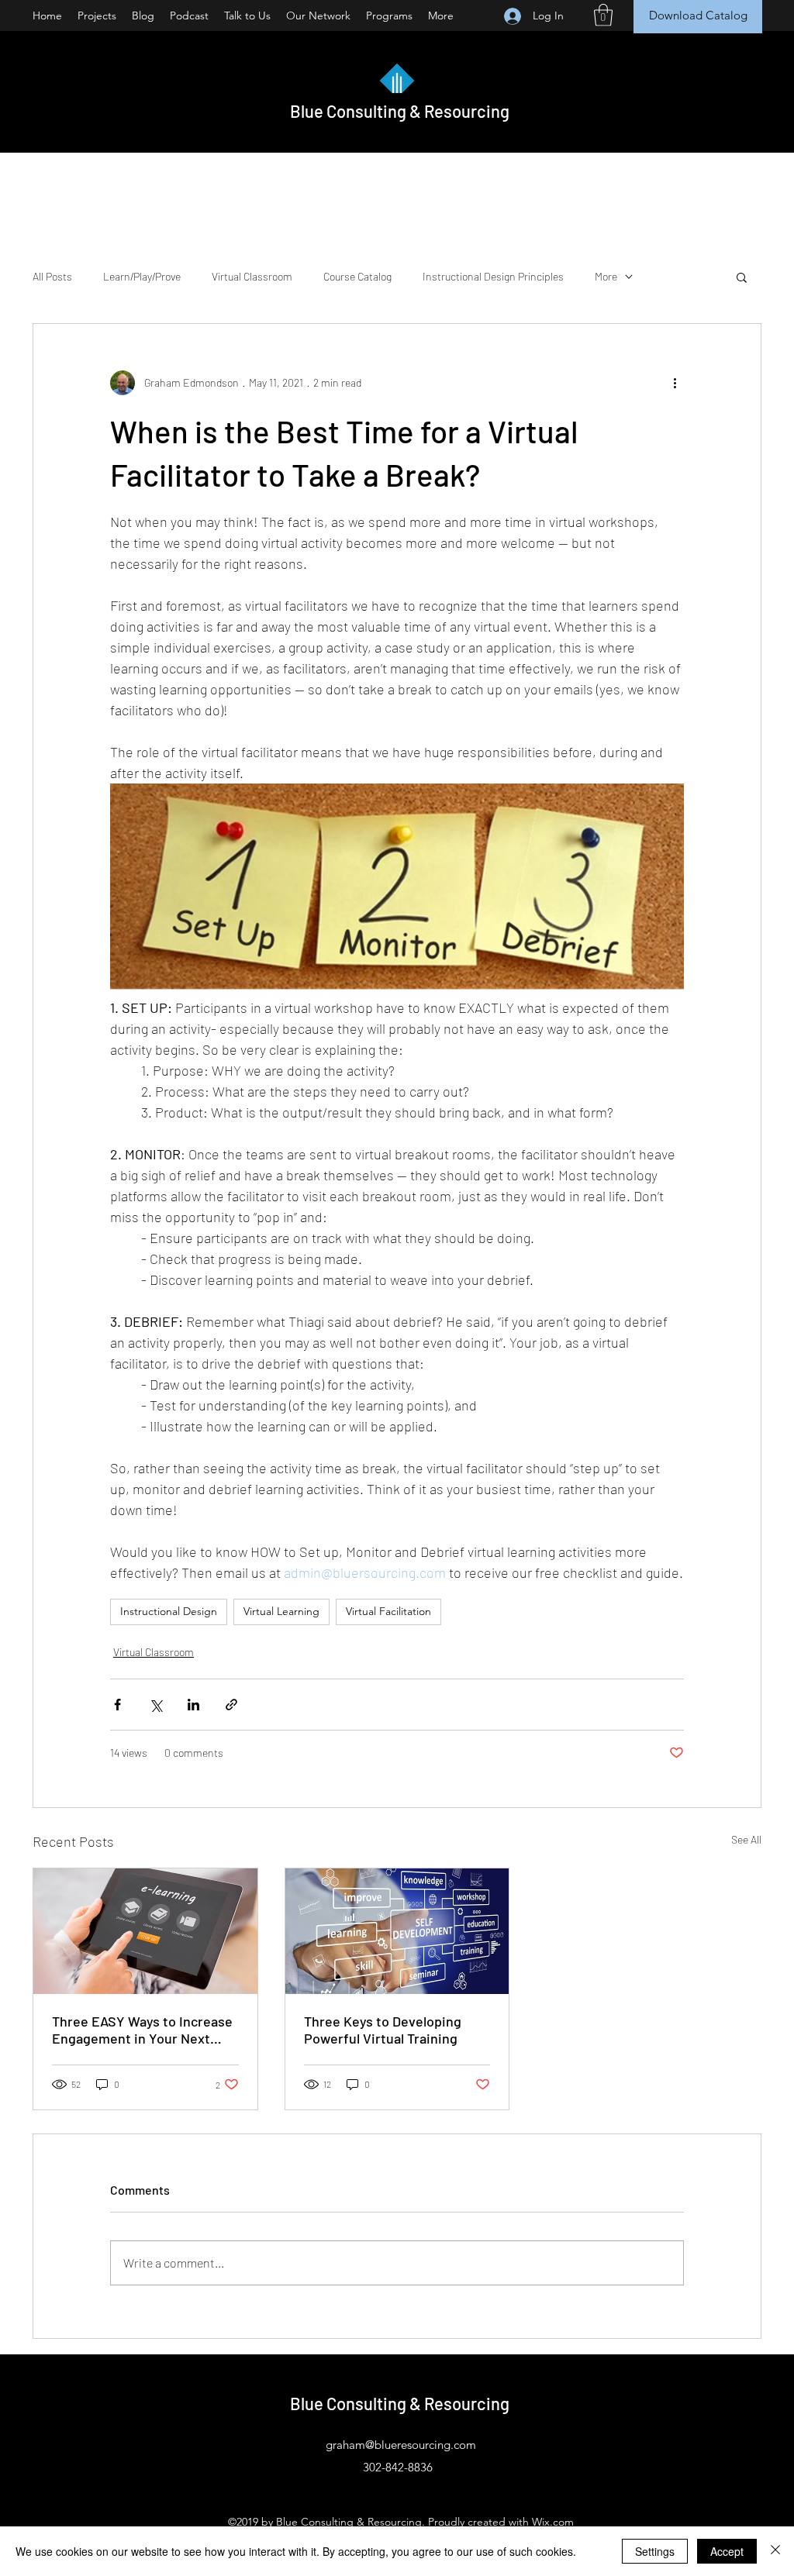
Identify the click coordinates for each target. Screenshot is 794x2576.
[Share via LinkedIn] (193, 1705)
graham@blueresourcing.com (401, 2445)
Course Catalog (357, 276)
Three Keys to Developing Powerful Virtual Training (383, 2030)
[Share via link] (231, 1705)
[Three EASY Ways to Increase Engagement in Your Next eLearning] (145, 1931)
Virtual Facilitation (388, 1611)
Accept (727, 2551)
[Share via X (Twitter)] (155, 1705)
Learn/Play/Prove (142, 276)
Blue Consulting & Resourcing (400, 111)
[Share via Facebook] (117, 1705)
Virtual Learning (281, 1611)
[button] (603, 15)
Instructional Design (169, 1611)
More (606, 276)
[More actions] (675, 383)
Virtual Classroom (252, 276)
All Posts (52, 276)
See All (746, 1839)
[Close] (775, 2551)
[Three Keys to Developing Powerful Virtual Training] (397, 1931)
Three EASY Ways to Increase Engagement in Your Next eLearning (142, 2030)
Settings (655, 2551)
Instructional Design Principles (493, 276)
